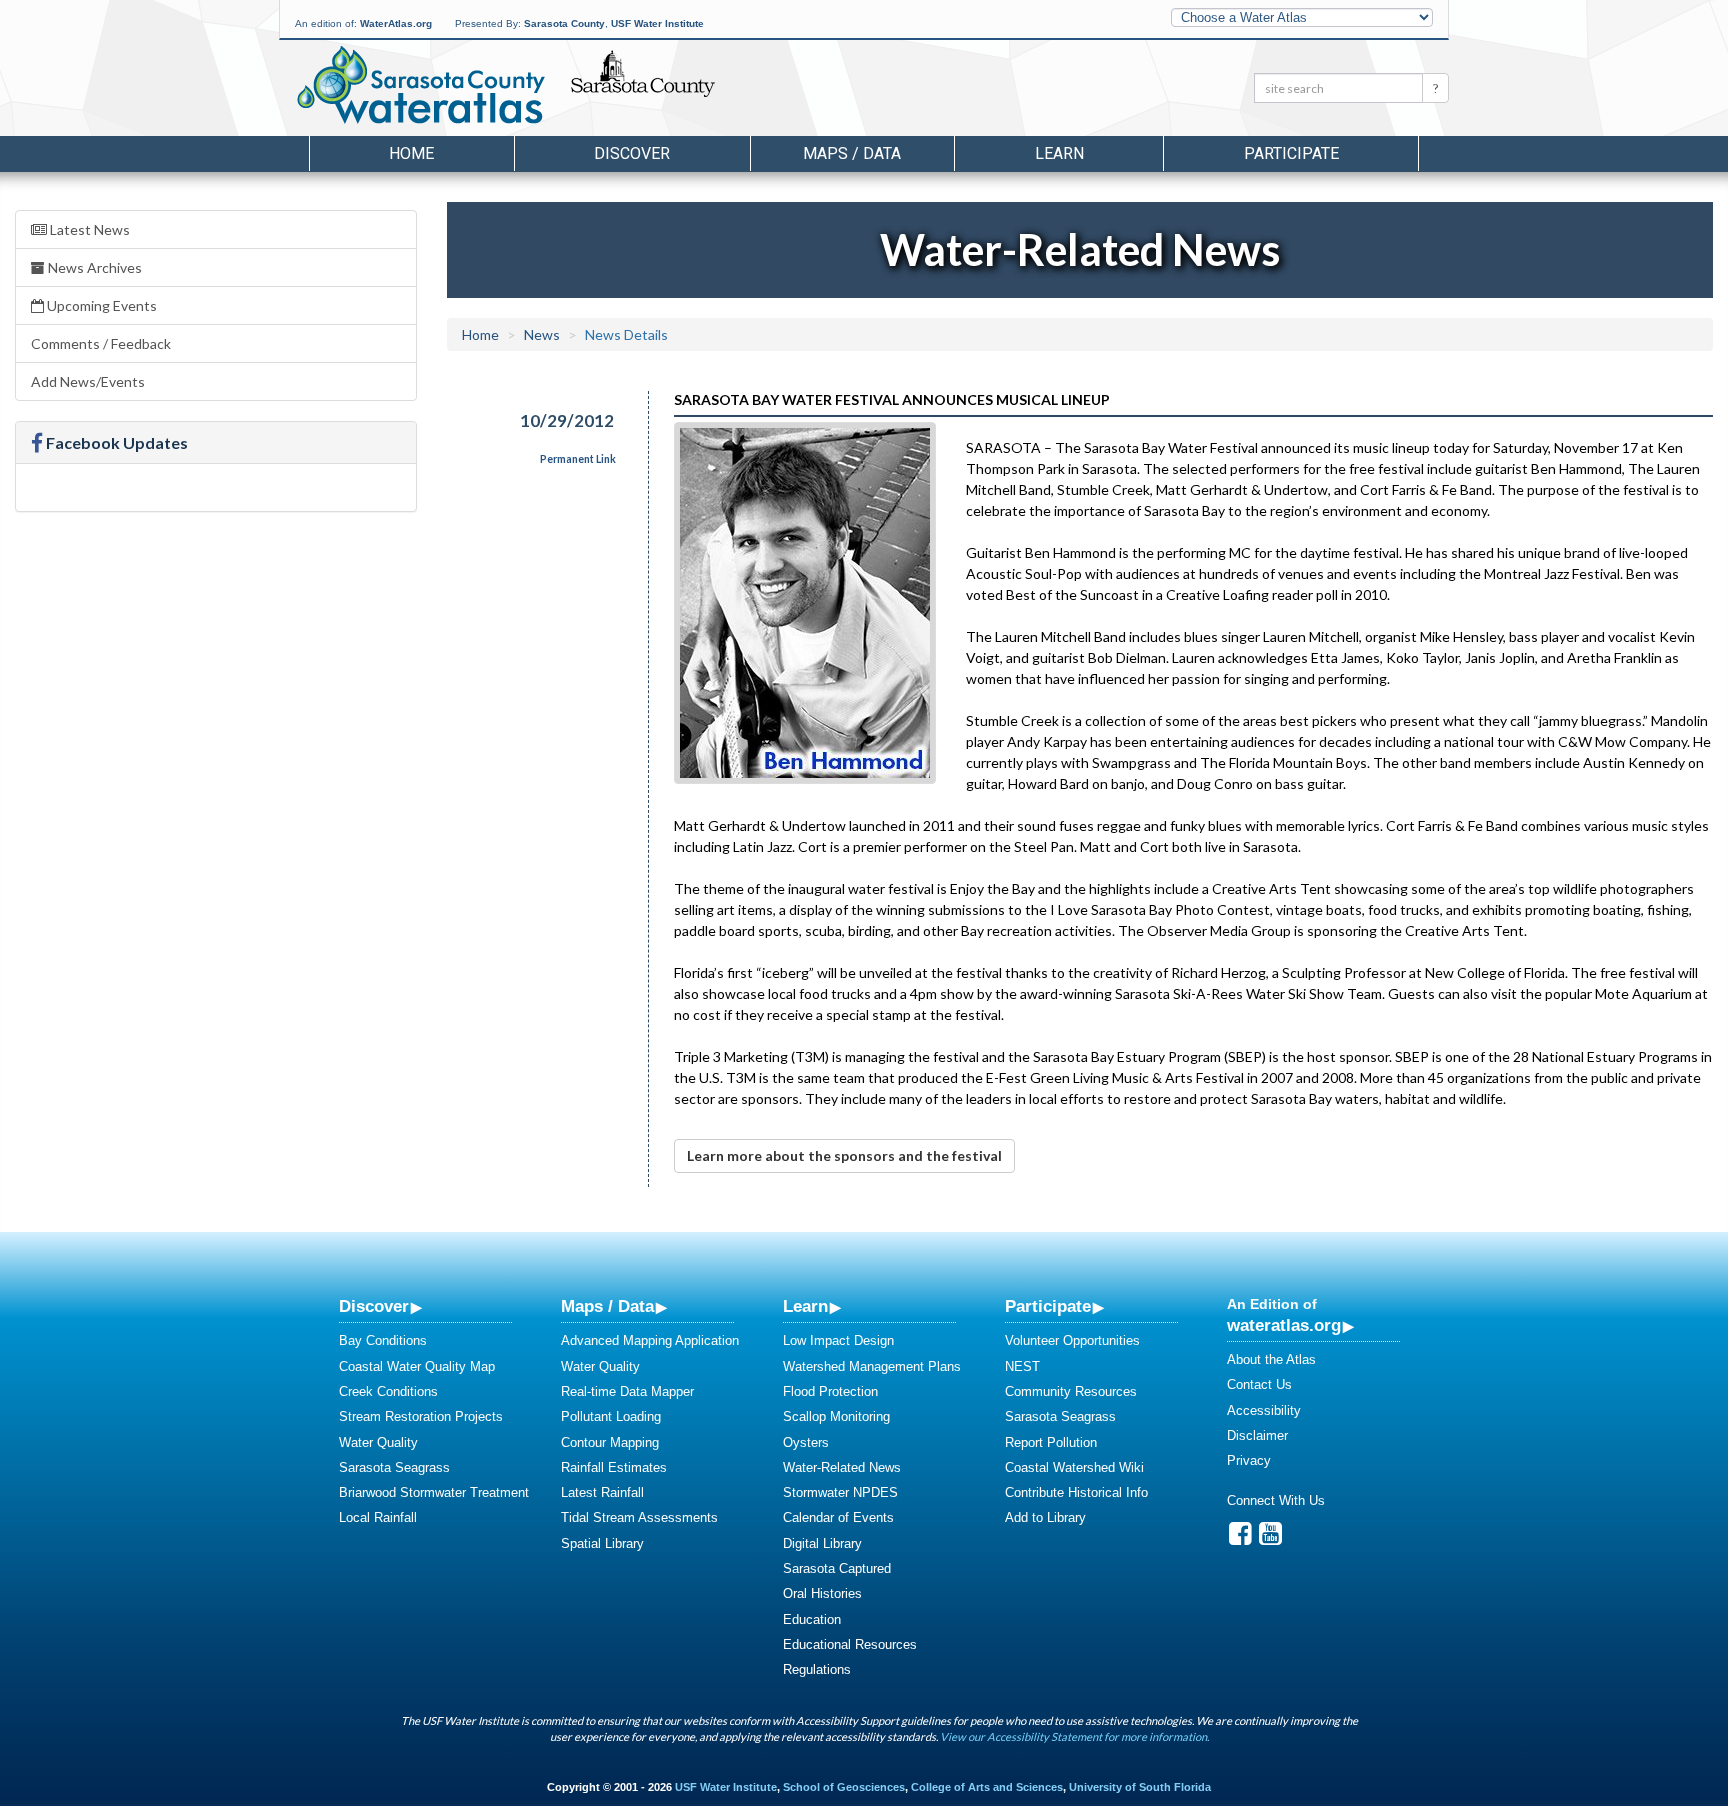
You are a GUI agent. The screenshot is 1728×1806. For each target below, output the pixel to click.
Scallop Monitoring (836, 1416)
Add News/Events (88, 381)
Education (812, 1619)
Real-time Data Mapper (627, 1391)
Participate (1048, 1306)
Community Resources (1071, 1391)
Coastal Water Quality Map (417, 1366)
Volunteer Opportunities (1072, 1340)
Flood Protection (830, 1391)
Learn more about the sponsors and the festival (844, 1155)
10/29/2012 (567, 420)
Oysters (806, 1442)
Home (411, 153)
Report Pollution (1051, 1442)
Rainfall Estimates (614, 1467)
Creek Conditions (388, 1391)
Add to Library (1045, 1517)
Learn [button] (1059, 153)
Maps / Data (607, 1306)
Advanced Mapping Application (650, 1340)
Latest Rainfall (602, 1492)
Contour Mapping (610, 1442)
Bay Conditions (383, 1340)
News (542, 334)
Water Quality (378, 1442)
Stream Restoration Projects (421, 1416)
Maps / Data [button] (852, 153)
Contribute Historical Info (1076, 1492)
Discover (374, 1306)
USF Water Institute (657, 23)
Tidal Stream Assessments (639, 1517)
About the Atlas (1271, 1359)
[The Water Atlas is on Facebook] (1240, 1538)
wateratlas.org (1284, 1325)
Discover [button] (632, 153)
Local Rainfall (378, 1517)
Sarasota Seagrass (394, 1467)
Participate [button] (1291, 153)
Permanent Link (578, 459)
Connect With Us (1276, 1500)
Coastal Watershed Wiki (1074, 1467)
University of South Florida (1140, 1787)
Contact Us (1259, 1384)
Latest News (88, 229)
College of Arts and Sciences (987, 1787)
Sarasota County (564, 23)
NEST (1022, 1366)
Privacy (1249, 1460)
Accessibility (1264, 1410)
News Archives (93, 267)
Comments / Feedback (101, 343)
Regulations (817, 1669)
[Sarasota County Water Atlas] (422, 85)
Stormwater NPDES (840, 1492)
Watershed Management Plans (872, 1366)
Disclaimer (1257, 1435)
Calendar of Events (838, 1517)
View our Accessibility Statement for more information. (1074, 1736)
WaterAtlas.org (396, 23)
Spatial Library (602, 1543)
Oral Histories (822, 1593)
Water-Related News (842, 1467)
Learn (805, 1306)
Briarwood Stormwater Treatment (434, 1492)
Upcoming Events (100, 305)
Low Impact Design (838, 1340)
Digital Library (822, 1543)
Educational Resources (850, 1644)
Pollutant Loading (611, 1416)
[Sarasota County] (688, 91)
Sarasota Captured (837, 1568)
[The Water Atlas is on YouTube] (1270, 1538)
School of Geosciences (844, 1787)
